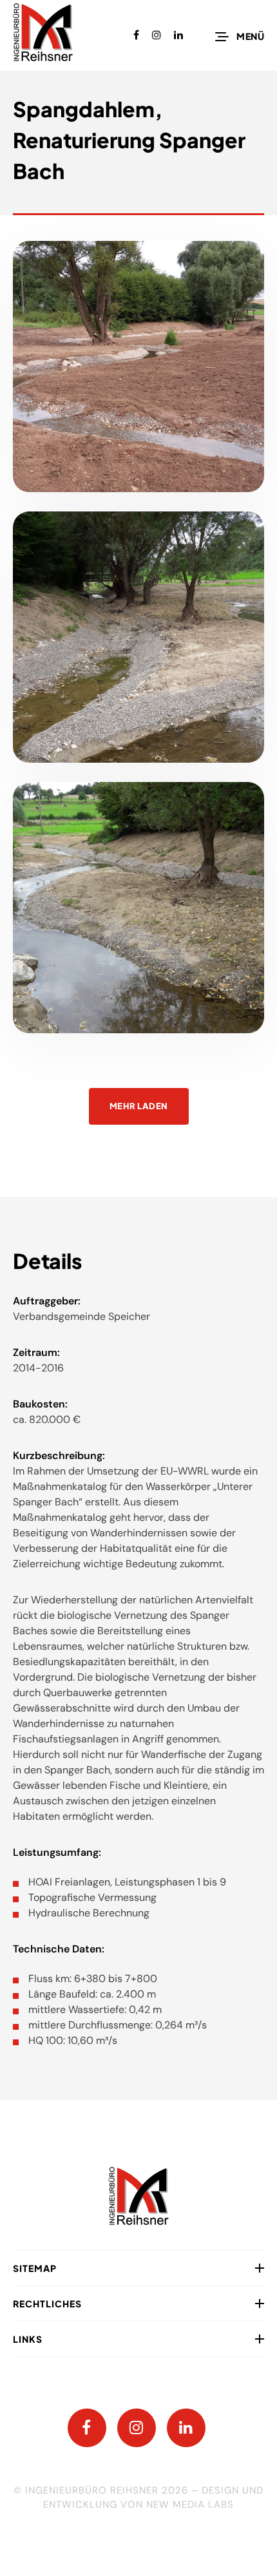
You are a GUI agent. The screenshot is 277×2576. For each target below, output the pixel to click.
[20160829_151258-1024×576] (138, 637)
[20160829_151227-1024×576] (138, 908)
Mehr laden (139, 1106)
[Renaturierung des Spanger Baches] (138, 367)
